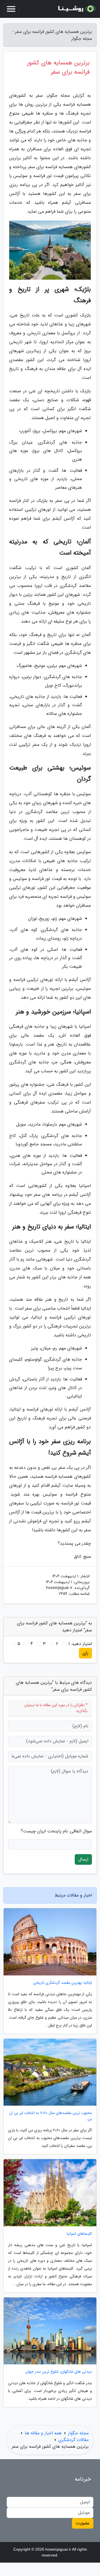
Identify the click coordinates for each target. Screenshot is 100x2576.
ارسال (83, 1859)
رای (85, 1653)
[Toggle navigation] (11, 9)
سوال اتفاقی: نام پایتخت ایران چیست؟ (56, 1831)
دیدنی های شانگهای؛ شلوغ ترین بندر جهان (59, 2372)
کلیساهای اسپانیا (79, 2234)
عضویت (83, 2523)
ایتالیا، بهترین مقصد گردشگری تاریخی (62, 1983)
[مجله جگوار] (76, 9)
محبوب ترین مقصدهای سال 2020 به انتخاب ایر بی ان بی (51, 2116)
